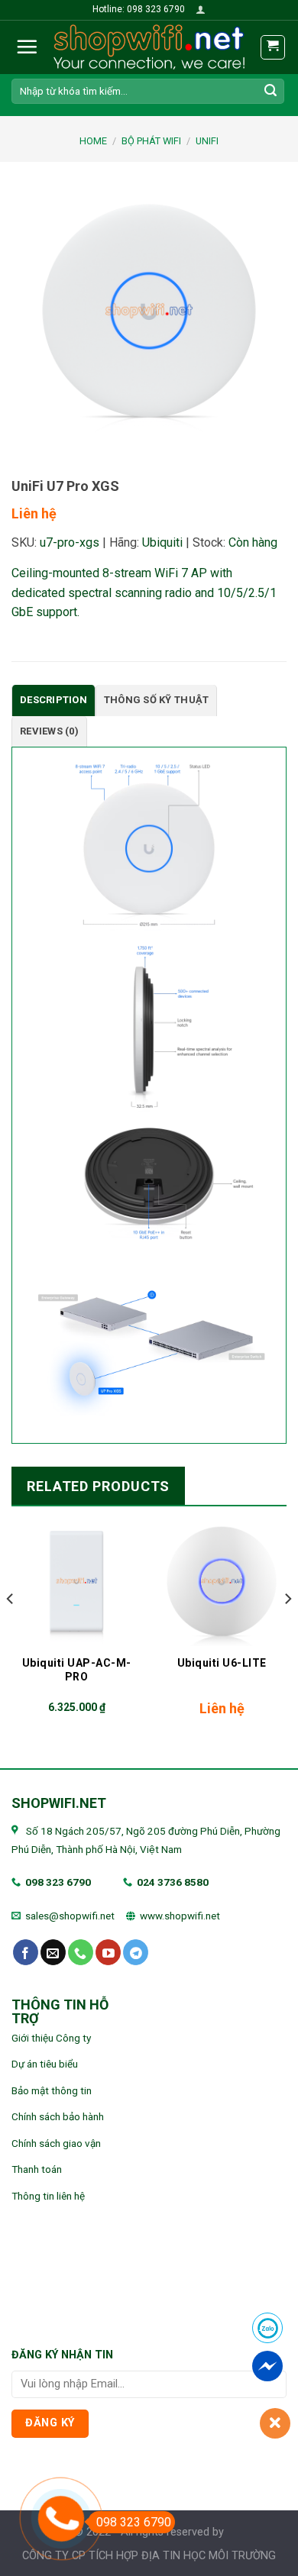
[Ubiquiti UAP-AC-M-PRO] (76, 1581)
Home (93, 141)
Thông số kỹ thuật (156, 700)
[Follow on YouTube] (108, 1952)
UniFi (207, 141)
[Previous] (11, 1629)
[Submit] (270, 91)
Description (53, 700)
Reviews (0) (49, 731)
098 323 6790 (58, 1882)
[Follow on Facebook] (26, 1952)
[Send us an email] (53, 1952)
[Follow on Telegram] (136, 1952)
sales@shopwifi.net (70, 1916)
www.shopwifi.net (180, 1916)
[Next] (287, 1629)
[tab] (53, 700)
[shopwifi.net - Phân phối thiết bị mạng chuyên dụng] (149, 47)
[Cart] (273, 47)
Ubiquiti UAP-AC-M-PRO (77, 1670)
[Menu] (27, 47)
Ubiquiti (162, 542)
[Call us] (81, 1952)
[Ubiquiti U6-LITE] (222, 1581)
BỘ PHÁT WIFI (151, 141)
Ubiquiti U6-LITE (222, 1663)
